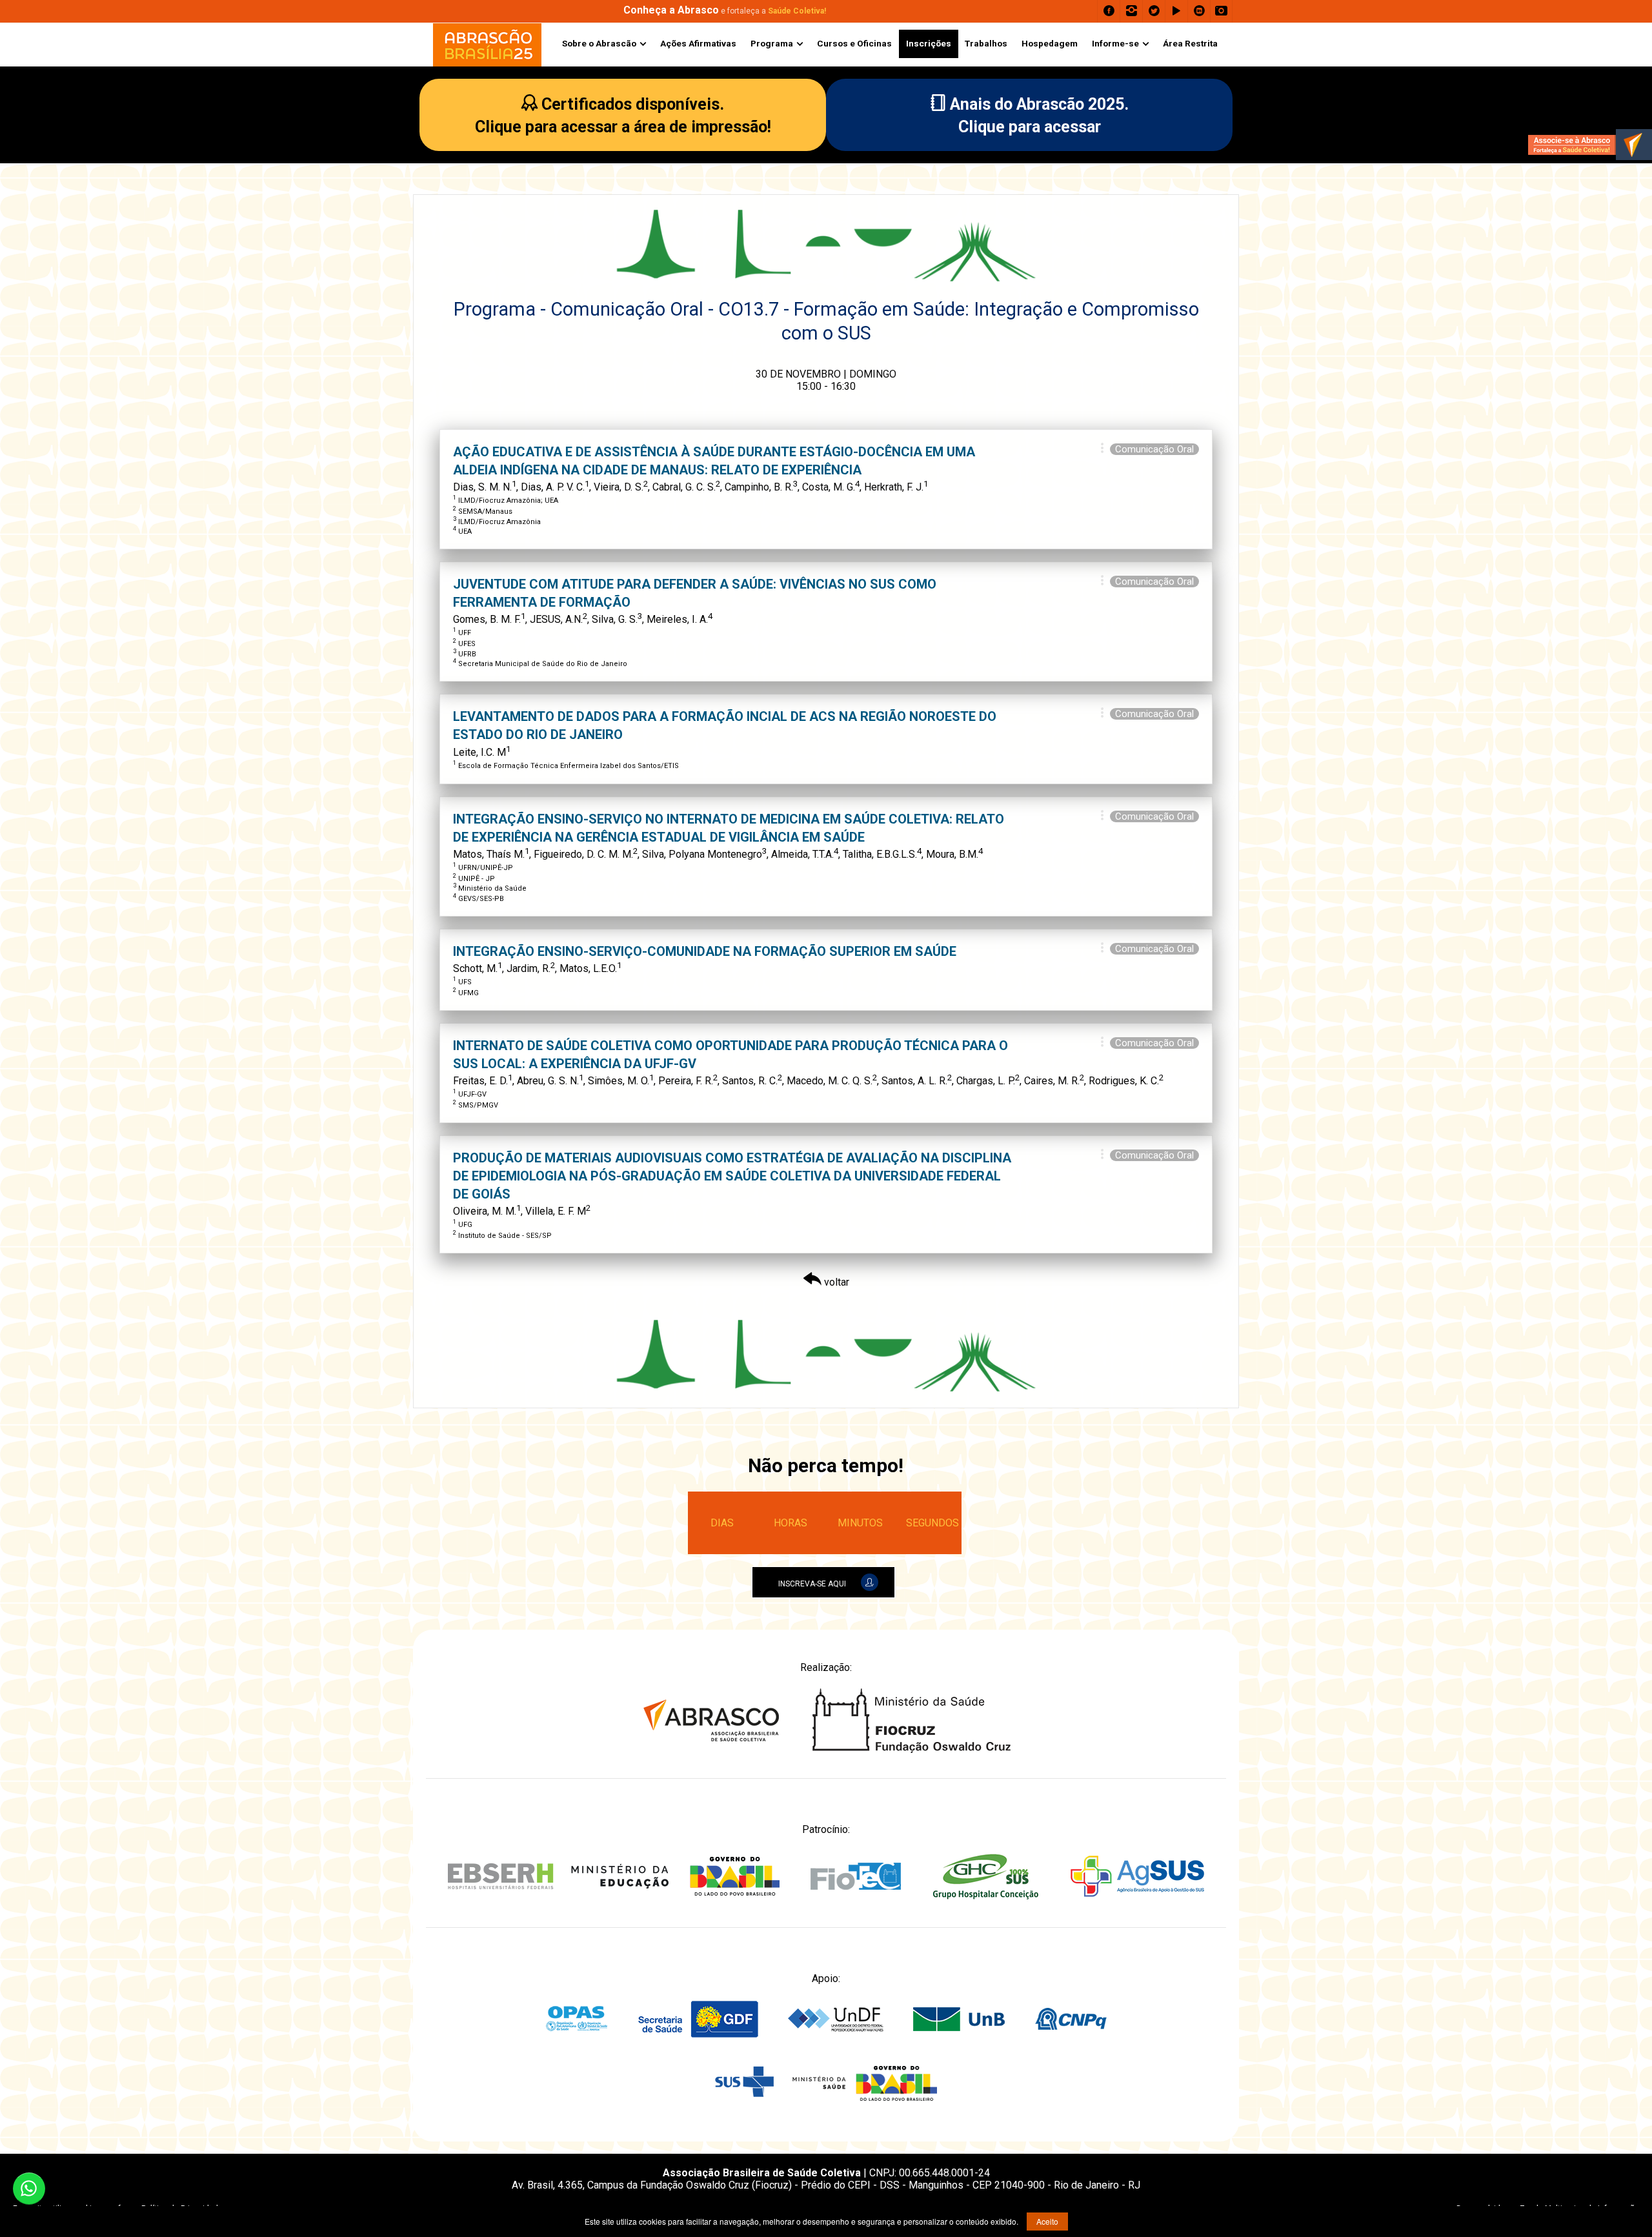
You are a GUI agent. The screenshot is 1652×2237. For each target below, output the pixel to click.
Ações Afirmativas (698, 43)
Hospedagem (1050, 43)
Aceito (1047, 2221)
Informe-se (1115, 43)
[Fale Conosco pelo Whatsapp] (29, 2189)
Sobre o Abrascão (599, 43)
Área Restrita (1190, 43)
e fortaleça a (725, 11)
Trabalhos (986, 43)
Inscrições (929, 43)
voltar (835, 1282)
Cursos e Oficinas (854, 43)
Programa (772, 43)
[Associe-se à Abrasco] (1590, 145)
